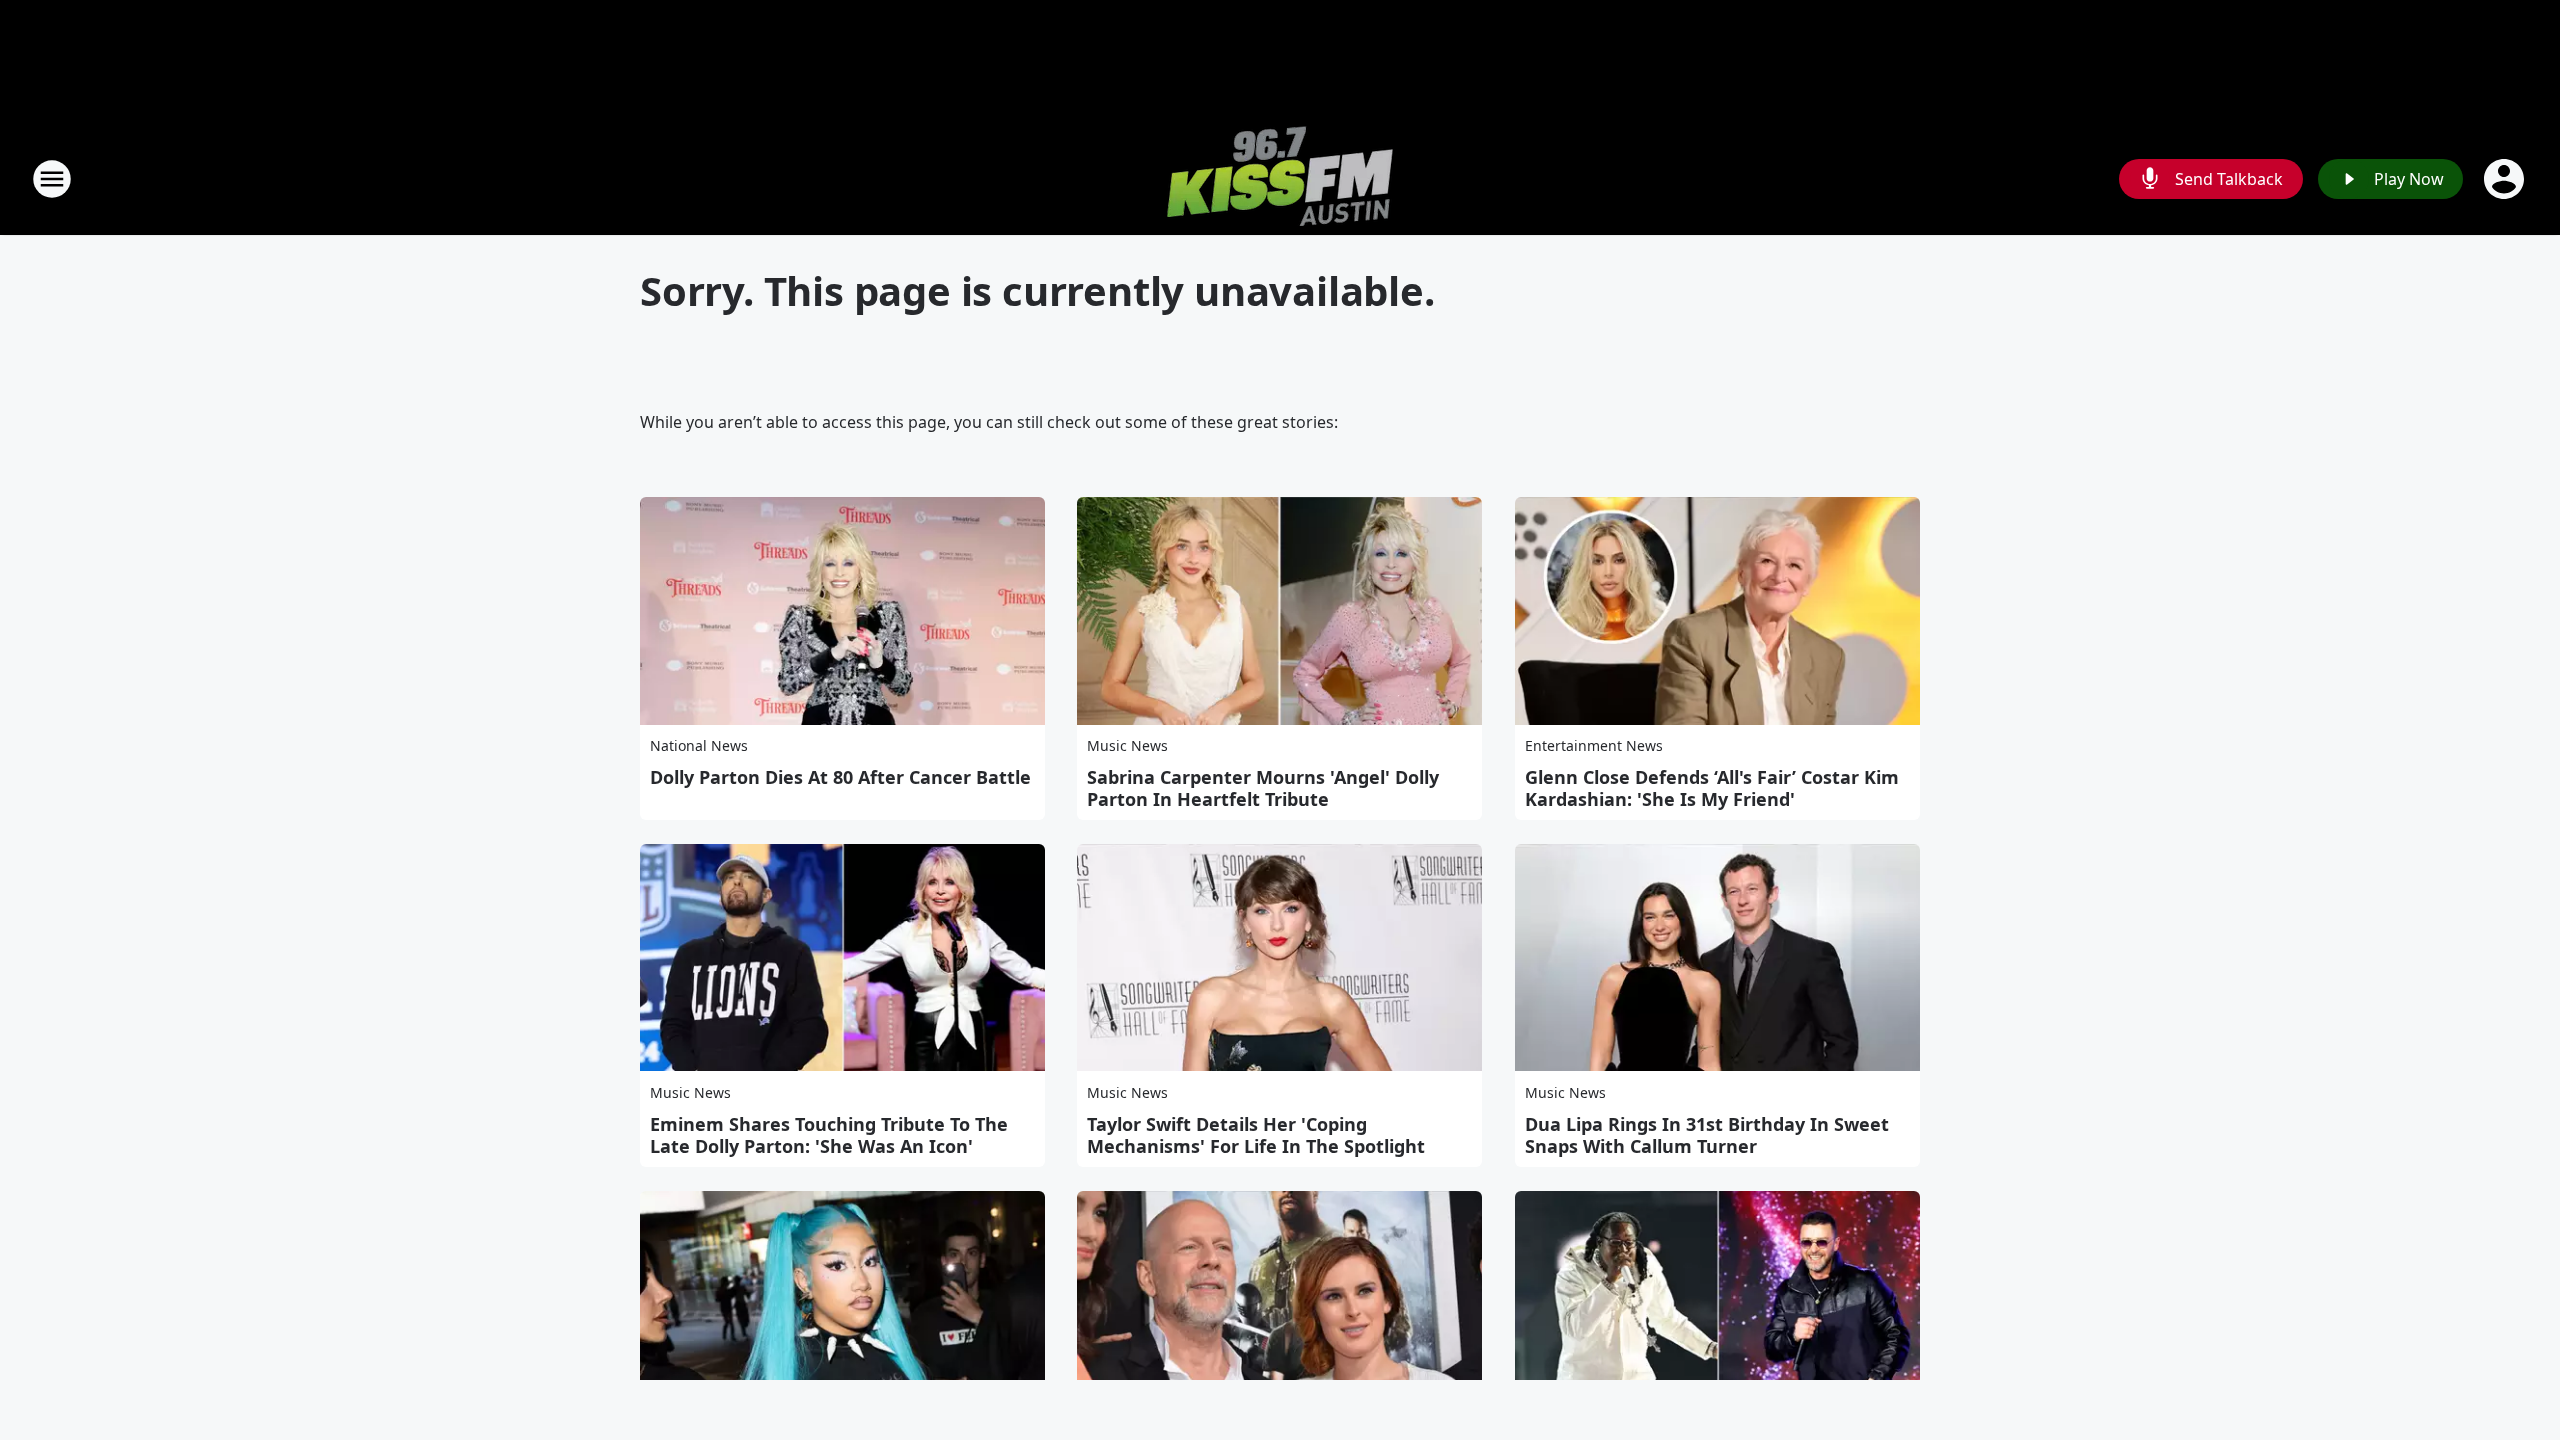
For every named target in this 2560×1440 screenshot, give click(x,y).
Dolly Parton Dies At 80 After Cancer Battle (840, 777)
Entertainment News (1594, 745)
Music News (1127, 745)
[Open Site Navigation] (52, 179)
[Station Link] (1280, 178)
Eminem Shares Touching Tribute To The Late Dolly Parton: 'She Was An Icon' (829, 1135)
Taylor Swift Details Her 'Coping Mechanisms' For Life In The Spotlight (1256, 1135)
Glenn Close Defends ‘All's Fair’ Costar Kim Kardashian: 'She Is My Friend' (1712, 788)
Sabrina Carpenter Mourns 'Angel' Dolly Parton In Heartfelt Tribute (1263, 788)
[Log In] (2506, 179)
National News (699, 745)
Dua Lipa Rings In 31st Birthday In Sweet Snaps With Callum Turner (1707, 1135)
